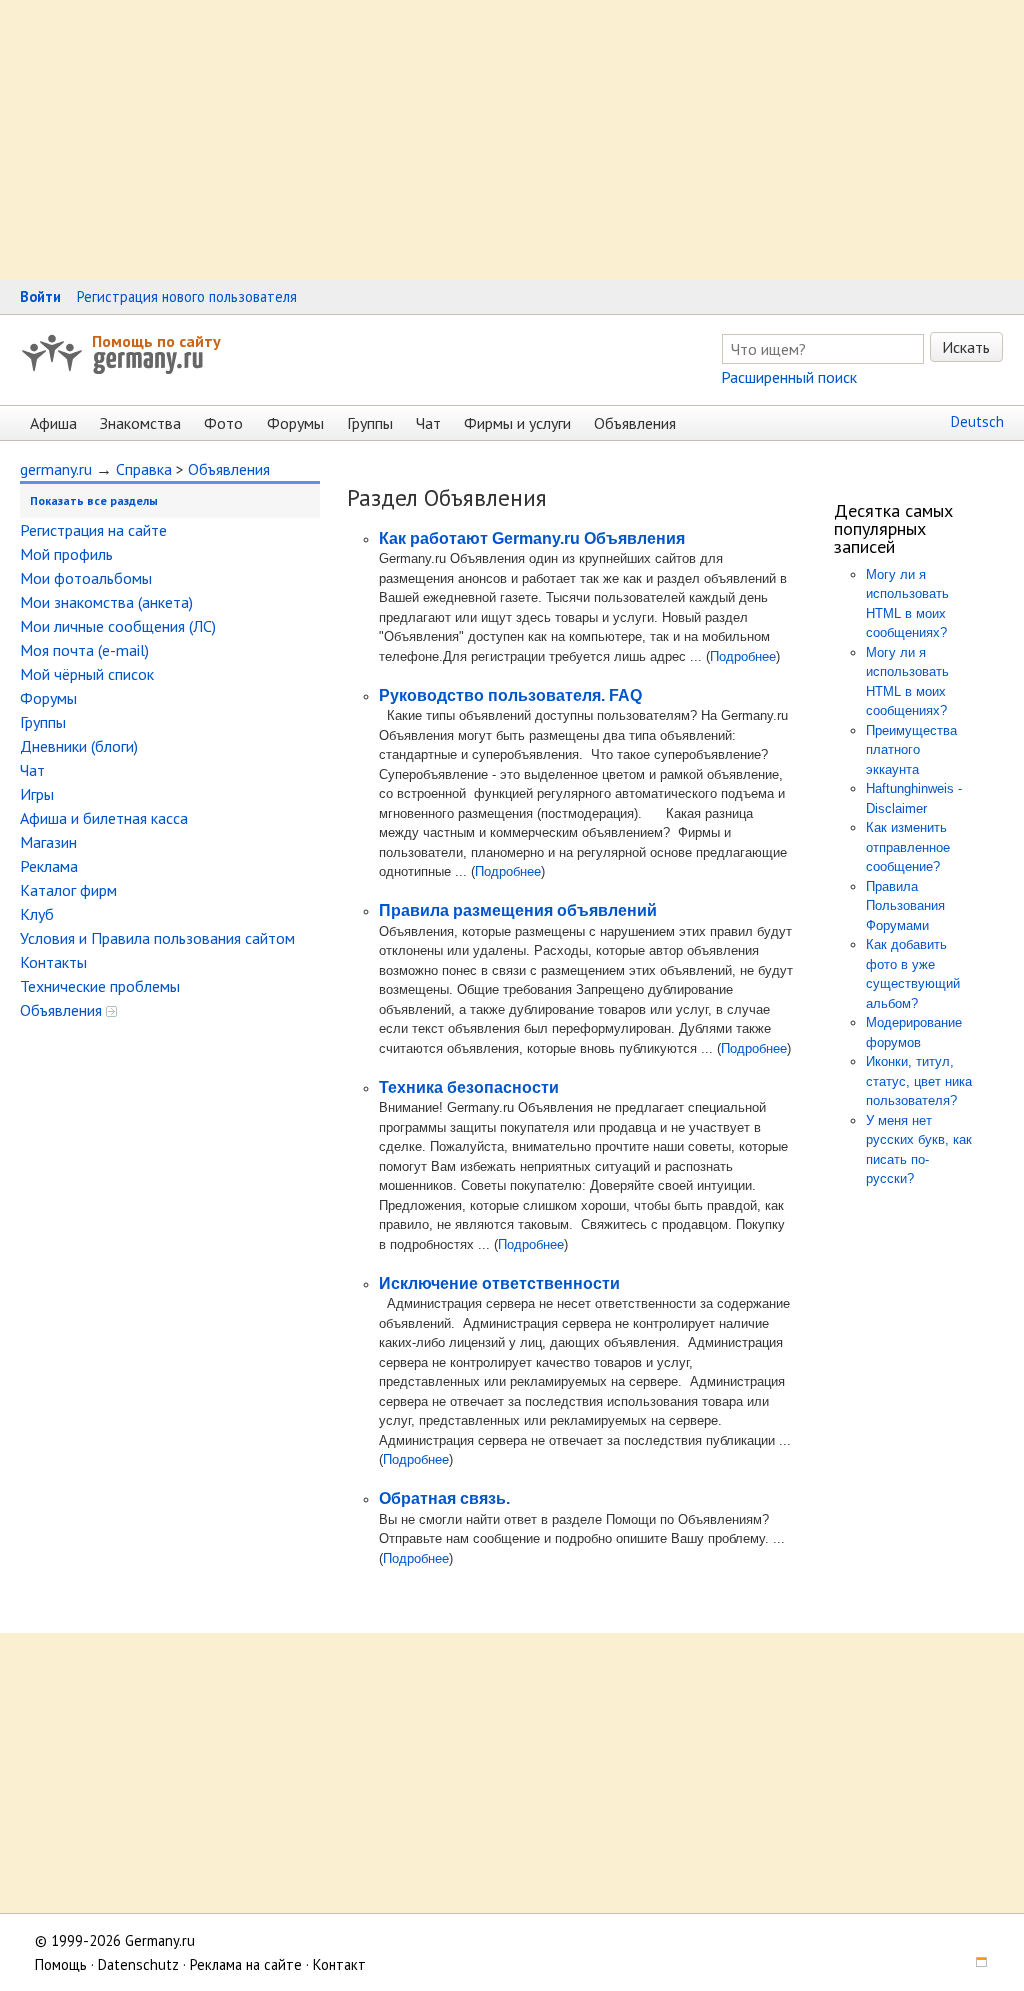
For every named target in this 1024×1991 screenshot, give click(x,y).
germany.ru (56, 469)
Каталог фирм (68, 890)
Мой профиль (66, 554)
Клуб (37, 914)
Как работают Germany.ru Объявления (532, 538)
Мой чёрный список (87, 674)
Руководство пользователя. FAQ (510, 695)
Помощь (61, 1964)
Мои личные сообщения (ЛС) (118, 626)
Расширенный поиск (789, 377)
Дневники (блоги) (79, 746)
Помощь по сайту (156, 341)
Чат (428, 423)
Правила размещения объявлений (518, 910)
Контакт (339, 1964)
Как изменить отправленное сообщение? (908, 847)
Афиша (53, 423)
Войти (40, 296)
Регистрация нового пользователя (187, 296)
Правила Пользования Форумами (905, 906)
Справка (144, 469)
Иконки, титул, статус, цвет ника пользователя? (919, 1081)
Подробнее (743, 656)
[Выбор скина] (975, 1964)
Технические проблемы (100, 986)
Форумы (295, 423)
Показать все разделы (94, 500)
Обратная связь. (444, 1498)
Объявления (635, 423)
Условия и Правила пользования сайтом (157, 938)
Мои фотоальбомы (86, 578)
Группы (370, 423)
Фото (223, 423)
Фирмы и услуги (517, 423)
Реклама (49, 866)
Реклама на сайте (246, 1964)
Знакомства (140, 423)
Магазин (48, 842)
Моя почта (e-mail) (84, 650)
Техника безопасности (469, 1087)
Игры (37, 794)
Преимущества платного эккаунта (911, 750)
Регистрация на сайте (93, 530)
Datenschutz (138, 1964)
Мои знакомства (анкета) (106, 602)
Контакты (53, 962)
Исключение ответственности (499, 1283)
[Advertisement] (512, 140)
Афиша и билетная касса (104, 818)
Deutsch (977, 421)
